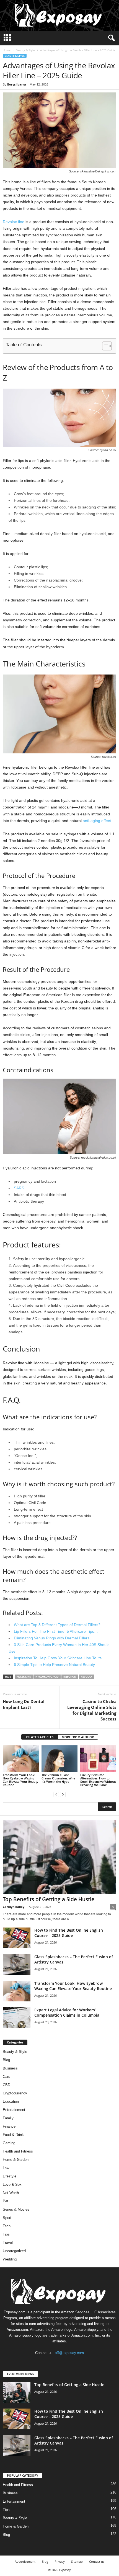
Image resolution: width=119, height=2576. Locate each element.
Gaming (9, 2143)
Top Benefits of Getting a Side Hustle (49, 1899)
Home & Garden (16, 2160)
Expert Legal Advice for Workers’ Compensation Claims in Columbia (67, 2012)
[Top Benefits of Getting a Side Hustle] (59, 1857)
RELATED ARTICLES (40, 1737)
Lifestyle (10, 2176)
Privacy (60, 2561)
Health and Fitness (18, 2151)
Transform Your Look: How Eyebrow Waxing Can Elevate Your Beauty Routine (20, 1780)
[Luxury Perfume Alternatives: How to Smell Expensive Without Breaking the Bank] (98, 1759)
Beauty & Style (25, 50)
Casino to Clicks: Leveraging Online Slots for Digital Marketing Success (92, 1710)
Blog (6, 2060)
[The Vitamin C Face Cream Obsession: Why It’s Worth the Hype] (59, 1759)
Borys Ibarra (17, 84)
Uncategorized (14, 2251)
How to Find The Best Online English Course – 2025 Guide (69, 1933)
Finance (9, 2126)
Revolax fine (14, 222)
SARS (19, 1188)
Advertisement (25, 2561)
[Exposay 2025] (59, 15)
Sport (7, 2218)
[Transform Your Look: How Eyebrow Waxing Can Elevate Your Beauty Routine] (21, 1759)
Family (8, 2118)
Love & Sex (12, 2184)
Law (6, 2168)
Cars (7, 2077)
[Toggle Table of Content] (104, 346)
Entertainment (14, 2110)
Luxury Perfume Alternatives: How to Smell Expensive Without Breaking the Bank (98, 1780)
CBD (7, 2085)
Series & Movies (16, 2209)
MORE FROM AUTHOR (78, 1737)
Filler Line (24, 1677)
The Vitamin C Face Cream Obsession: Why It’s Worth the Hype (58, 1778)
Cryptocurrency (15, 2093)
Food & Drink (13, 2135)
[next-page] (63, 1794)
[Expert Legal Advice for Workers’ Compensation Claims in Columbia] (17, 2018)
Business (10, 2068)
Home (7, 50)
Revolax (86, 1677)
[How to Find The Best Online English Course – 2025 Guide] (17, 1938)
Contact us (97, 2561)
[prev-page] (56, 1794)
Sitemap (77, 2561)
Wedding (10, 2259)
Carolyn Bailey (14, 1907)
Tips (6, 2234)
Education (11, 2101)
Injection (70, 1677)
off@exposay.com (69, 2353)
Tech (7, 2226)
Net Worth (11, 2193)
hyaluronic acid (47, 1677)
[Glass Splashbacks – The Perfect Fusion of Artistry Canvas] (17, 1964)
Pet (6, 2201)
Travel (8, 2243)
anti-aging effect (97, 821)
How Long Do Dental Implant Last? (24, 1704)
